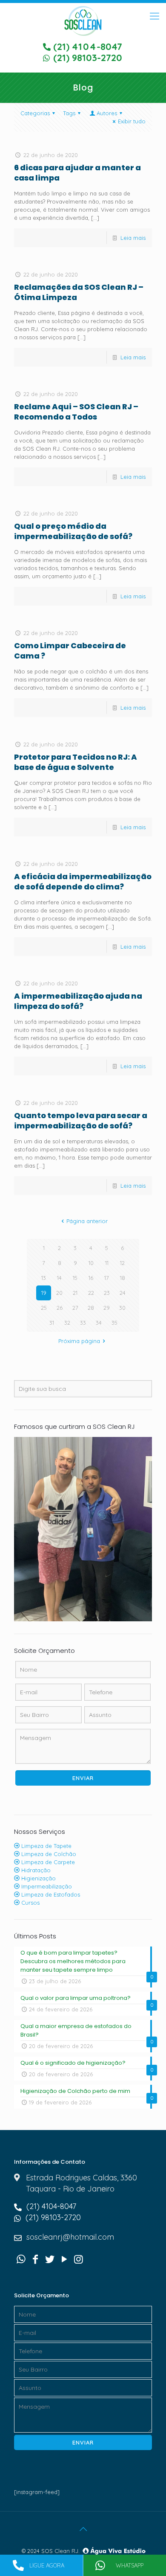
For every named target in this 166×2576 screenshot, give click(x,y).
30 (122, 1308)
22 (91, 1293)
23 (107, 1293)
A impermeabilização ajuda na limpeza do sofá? (78, 1001)
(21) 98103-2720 (86, 58)
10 (91, 1263)
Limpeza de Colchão (48, 1854)
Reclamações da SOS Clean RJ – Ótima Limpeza (79, 292)
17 (107, 1278)
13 (44, 1278)
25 (44, 1308)
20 (59, 1293)
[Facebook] (36, 2259)
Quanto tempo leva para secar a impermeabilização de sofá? (81, 1120)
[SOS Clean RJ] (83, 20)
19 (44, 1293)
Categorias (35, 113)
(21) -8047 (86, 47)
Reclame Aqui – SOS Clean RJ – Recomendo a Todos (76, 412)
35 (114, 1323)
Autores (107, 113)
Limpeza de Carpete (47, 1862)
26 (60, 1308)
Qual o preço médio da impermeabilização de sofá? (73, 531)
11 (107, 1263)
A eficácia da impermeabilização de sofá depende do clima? (83, 881)
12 (122, 1263)
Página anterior (87, 1221)
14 (59, 1278)
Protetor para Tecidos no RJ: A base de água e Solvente (76, 762)
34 (99, 1323)
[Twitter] (50, 2259)
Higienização (38, 1878)
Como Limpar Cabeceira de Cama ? (70, 651)
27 (75, 1308)
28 (91, 1308)
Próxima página (79, 1341)
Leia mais (133, 238)
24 (123, 1293)
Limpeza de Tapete (46, 1846)
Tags (69, 113)
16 (91, 1278)
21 (75, 1293)
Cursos (30, 1903)
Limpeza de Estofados (50, 1894)
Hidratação (35, 1870)
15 (75, 1278)
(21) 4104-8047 (50, 2206)
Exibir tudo (132, 121)
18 (123, 1278)
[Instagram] (78, 2259)
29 (107, 1308)
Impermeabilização (46, 1886)
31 (52, 1323)
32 (67, 1323)
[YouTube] (64, 2259)
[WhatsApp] (21, 2259)
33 (83, 1323)
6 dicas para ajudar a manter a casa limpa (77, 173)
